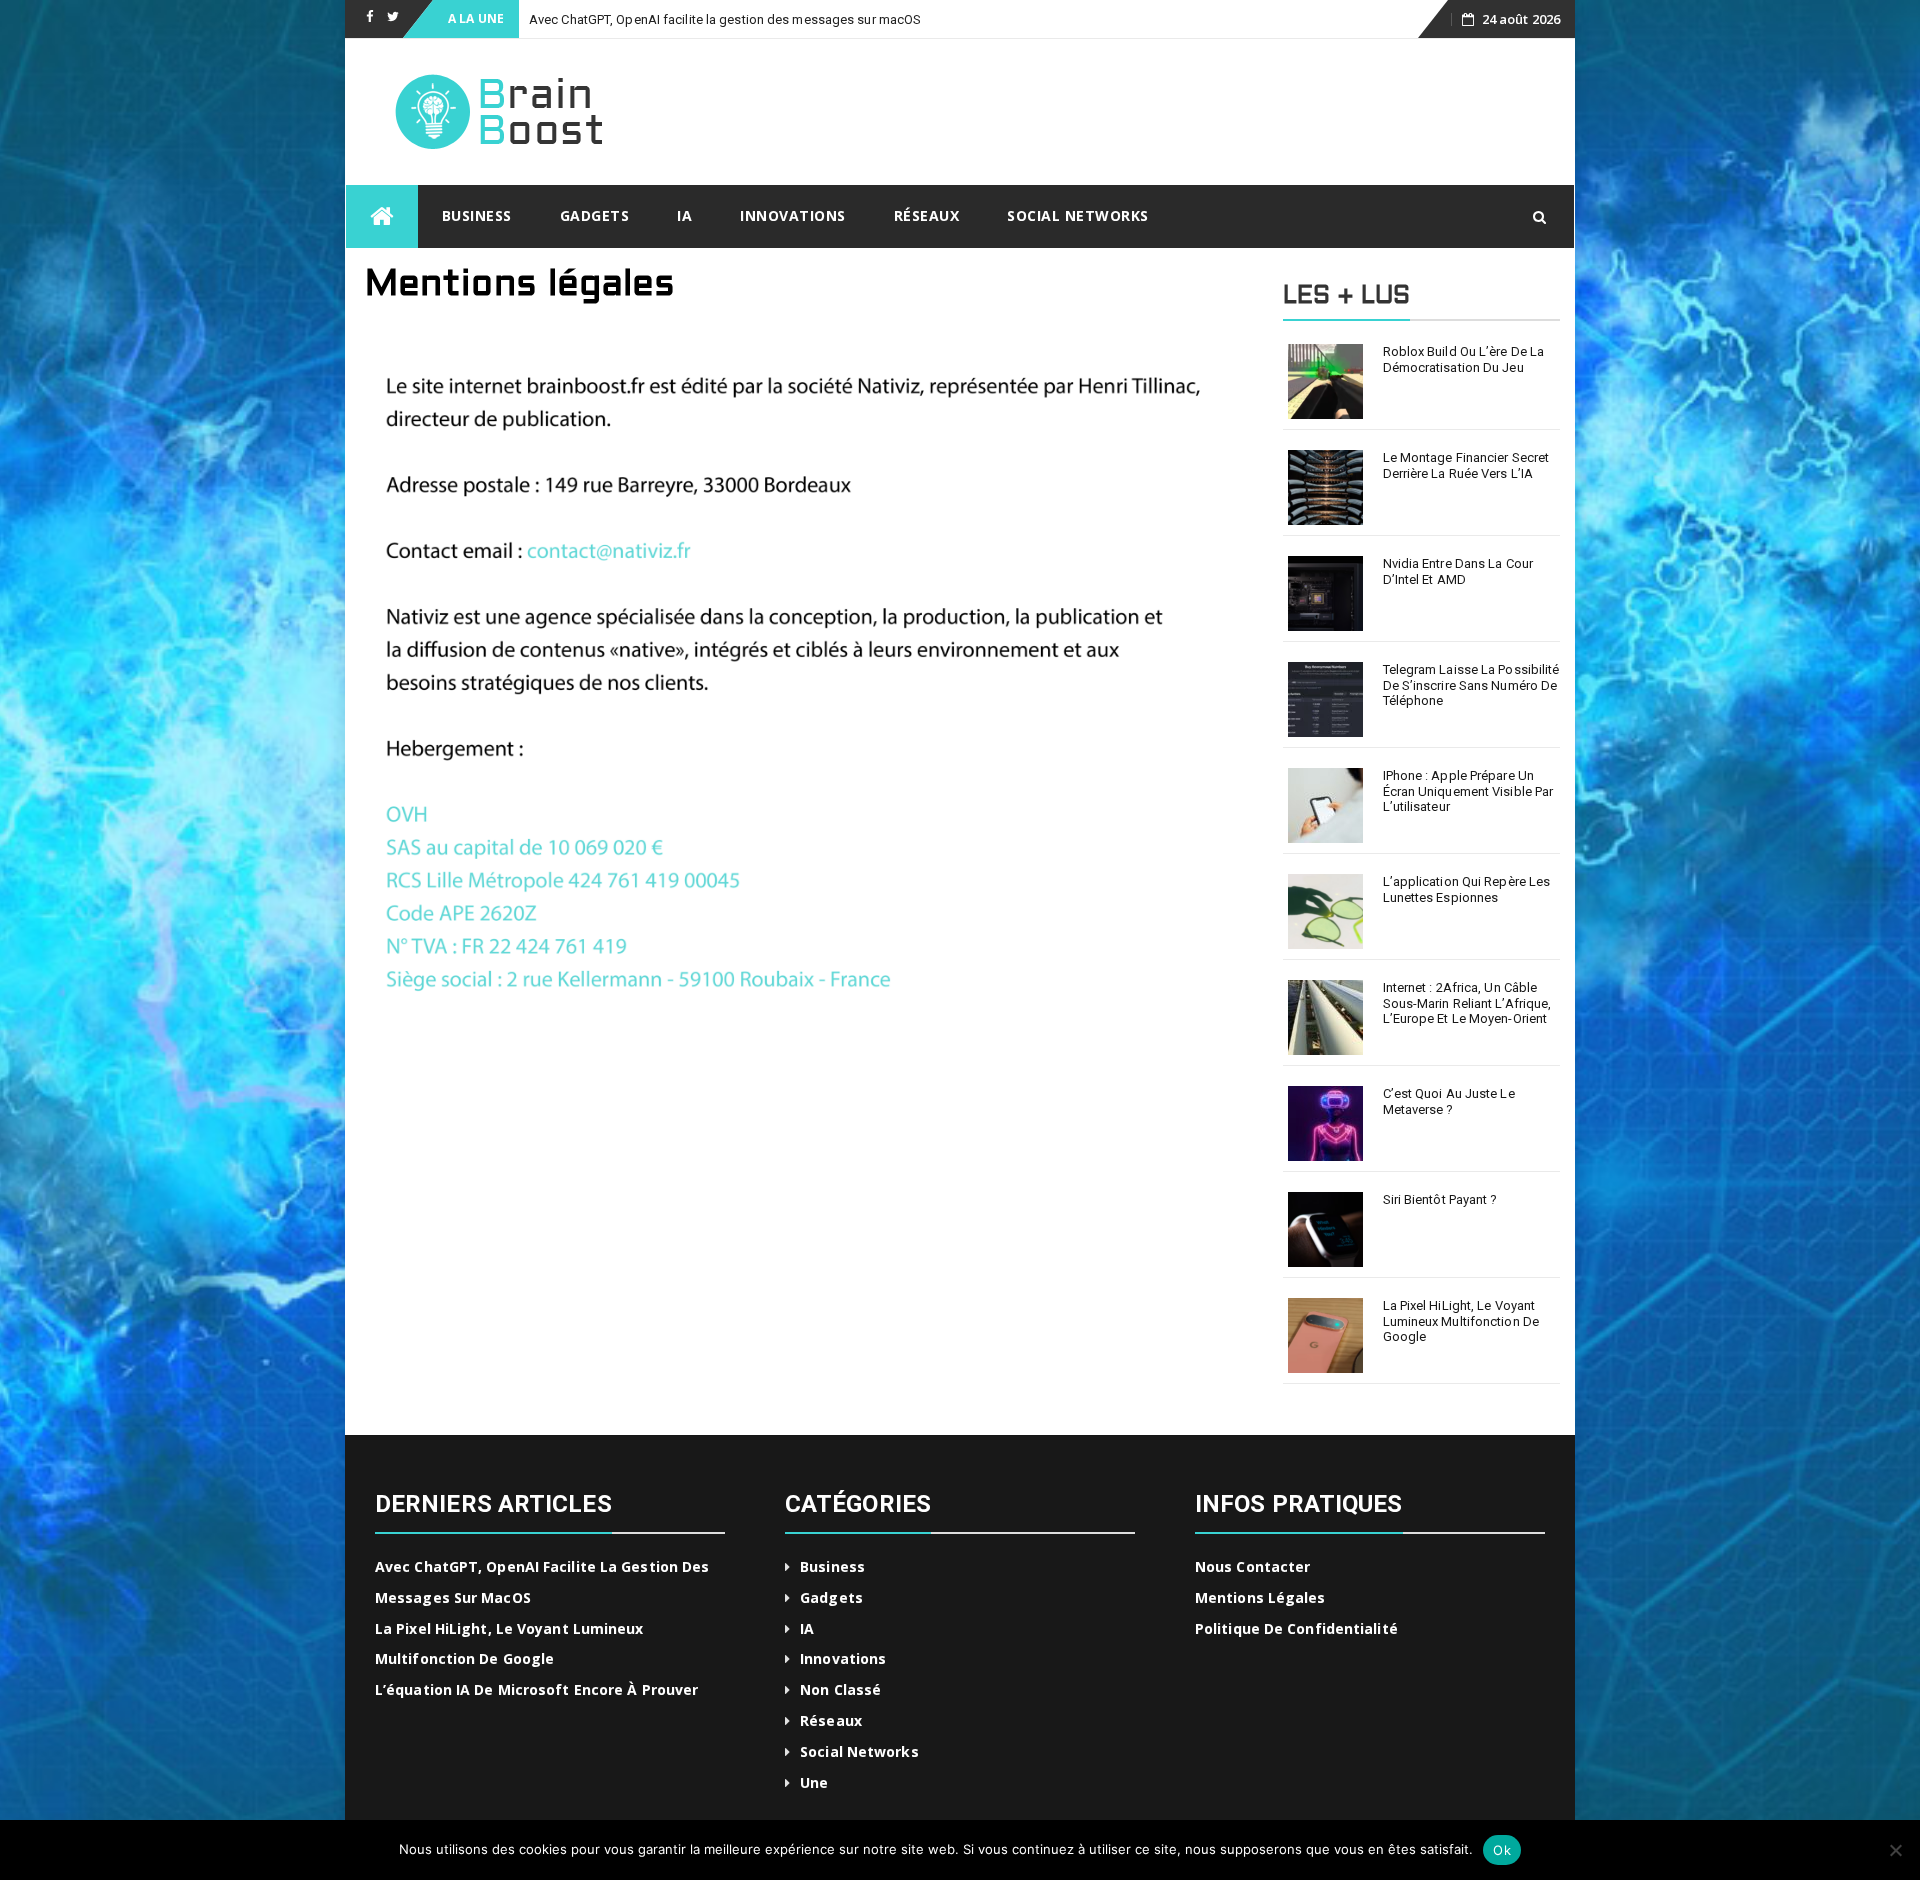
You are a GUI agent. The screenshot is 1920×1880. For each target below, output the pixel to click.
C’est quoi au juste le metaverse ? (1449, 1101)
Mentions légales (1260, 1597)
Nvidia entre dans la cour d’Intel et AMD (1458, 571)
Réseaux (927, 215)
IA (684, 215)
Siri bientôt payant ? (1440, 1199)
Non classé (840, 1689)
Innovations (793, 215)
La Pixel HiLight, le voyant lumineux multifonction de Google (1461, 1321)
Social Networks (1078, 215)
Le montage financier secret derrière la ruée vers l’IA (1466, 465)
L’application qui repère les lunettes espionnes (1467, 889)
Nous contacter (1252, 1566)
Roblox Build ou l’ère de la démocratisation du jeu (1464, 359)
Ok (1502, 1850)
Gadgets (595, 215)
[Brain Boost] (382, 216)
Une (814, 1782)
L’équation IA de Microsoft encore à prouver (536, 1689)
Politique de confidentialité (1296, 1628)
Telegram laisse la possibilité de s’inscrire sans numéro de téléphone (1471, 685)
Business (477, 215)
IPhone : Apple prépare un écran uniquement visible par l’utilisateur (1468, 791)
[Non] (1895, 1850)
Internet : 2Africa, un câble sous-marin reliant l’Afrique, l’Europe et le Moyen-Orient (1467, 1003)
